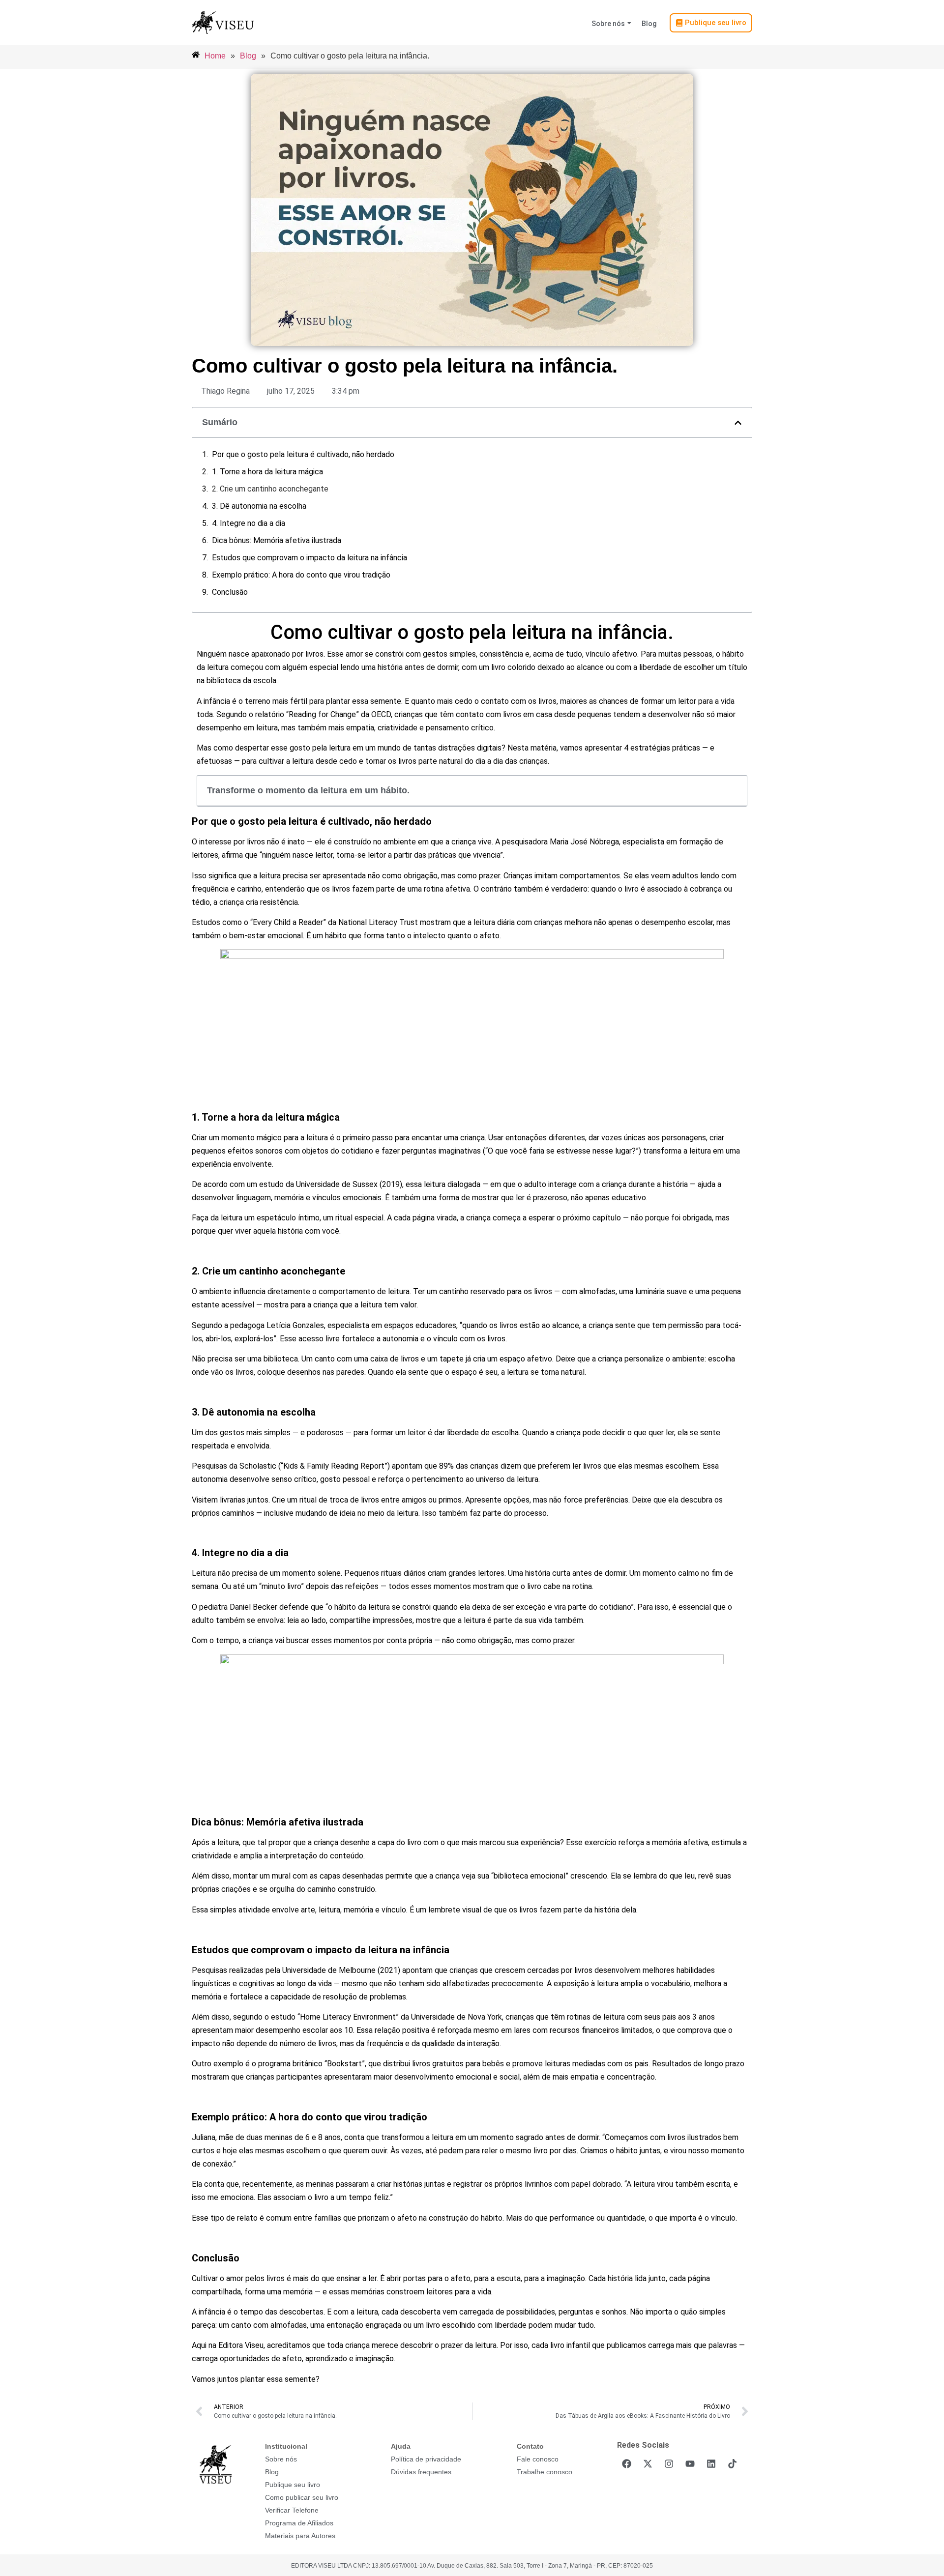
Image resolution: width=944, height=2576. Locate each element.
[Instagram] (669, 2463)
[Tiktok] (732, 2463)
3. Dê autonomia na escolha (259, 506)
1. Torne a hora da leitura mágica (267, 472)
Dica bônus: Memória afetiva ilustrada (277, 540)
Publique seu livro (293, 2485)
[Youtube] (690, 2463)
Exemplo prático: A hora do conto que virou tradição (301, 575)
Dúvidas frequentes (421, 2472)
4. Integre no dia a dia (249, 523)
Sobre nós (608, 24)
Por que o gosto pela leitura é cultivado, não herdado (303, 454)
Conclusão (230, 592)
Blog (649, 24)
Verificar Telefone (292, 2510)
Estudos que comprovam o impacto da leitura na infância (310, 558)
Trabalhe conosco (545, 2472)
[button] (738, 423)
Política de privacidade (426, 2459)
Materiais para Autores (300, 2536)
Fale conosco (538, 2459)
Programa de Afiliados (299, 2523)
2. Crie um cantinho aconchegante (270, 489)
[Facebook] (626, 2463)
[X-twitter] (648, 2463)
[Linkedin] (711, 2463)
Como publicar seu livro (302, 2497)
